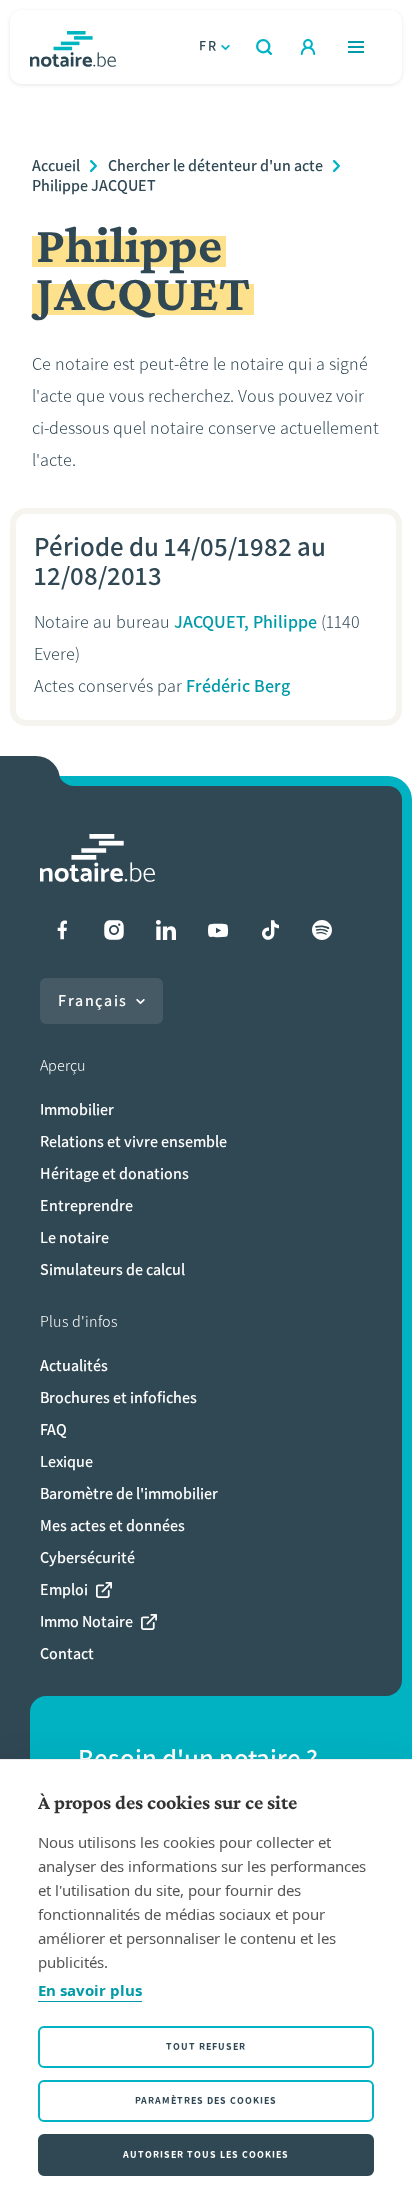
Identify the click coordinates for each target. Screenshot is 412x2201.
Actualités (74, 1365)
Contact (67, 1653)
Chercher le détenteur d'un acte (215, 165)
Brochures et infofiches (118, 1397)
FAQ (53, 1429)
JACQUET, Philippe (245, 622)
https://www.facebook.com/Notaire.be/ (62, 930)
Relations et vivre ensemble (133, 1141)
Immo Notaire (86, 1621)
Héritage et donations (114, 1173)
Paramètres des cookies (206, 2100)
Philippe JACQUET (94, 185)
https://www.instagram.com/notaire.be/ (114, 930)
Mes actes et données (112, 1525)
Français (93, 1000)
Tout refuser (206, 2046)
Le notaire (74, 1237)
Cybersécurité (87, 1557)
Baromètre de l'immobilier (129, 1493)
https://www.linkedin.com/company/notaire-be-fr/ (166, 930)
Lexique (66, 1461)
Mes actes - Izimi (308, 47)
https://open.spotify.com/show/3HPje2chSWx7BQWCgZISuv (322, 930)
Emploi (64, 1589)
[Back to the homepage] (73, 47)
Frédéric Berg (238, 686)
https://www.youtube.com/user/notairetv (218, 930)
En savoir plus (90, 1990)
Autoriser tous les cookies (206, 2154)
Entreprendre (86, 1205)
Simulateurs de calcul (112, 1269)
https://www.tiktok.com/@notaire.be (270, 930)
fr (208, 46)
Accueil (56, 165)
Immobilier (77, 1109)
